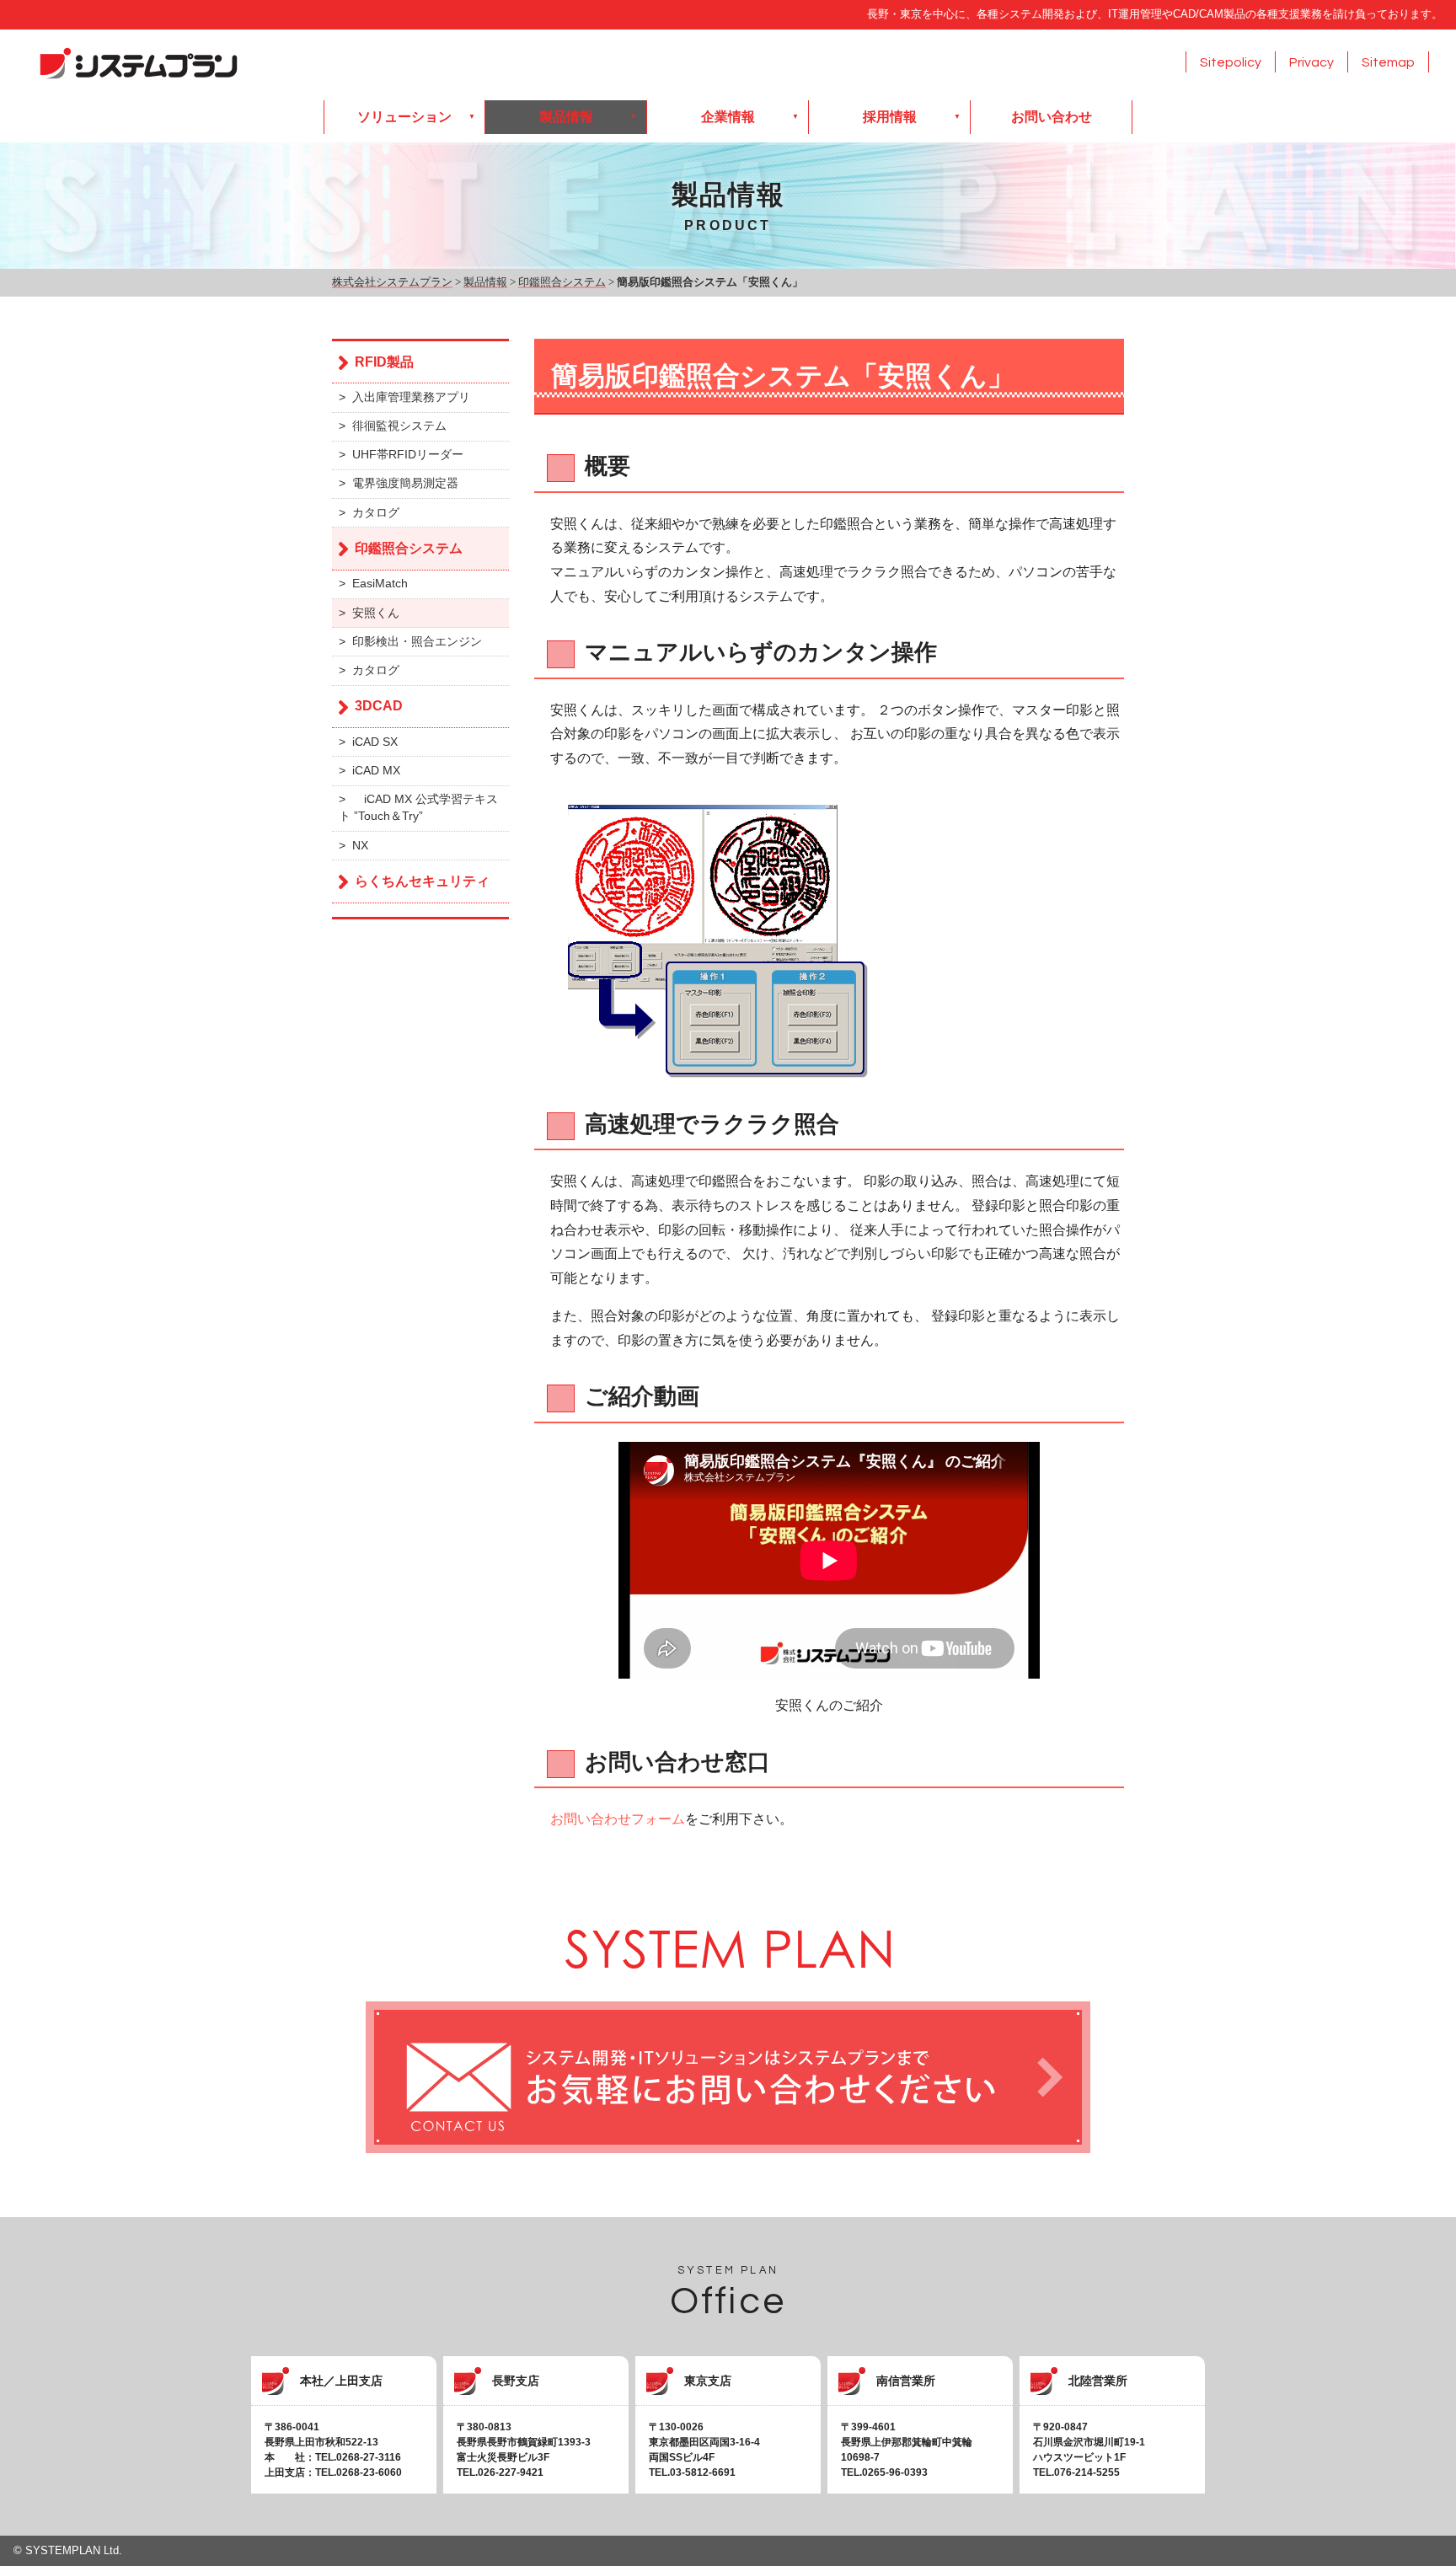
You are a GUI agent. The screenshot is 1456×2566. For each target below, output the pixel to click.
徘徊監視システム (399, 426)
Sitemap (1388, 62)
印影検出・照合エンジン (417, 642)
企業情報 (728, 117)
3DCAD (379, 706)
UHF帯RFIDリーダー (408, 455)
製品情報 (566, 117)
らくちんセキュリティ (422, 881)
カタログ (376, 513)
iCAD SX (375, 742)
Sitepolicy (1231, 62)
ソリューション (404, 117)
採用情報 (890, 117)
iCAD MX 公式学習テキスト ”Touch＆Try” (418, 808)
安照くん (376, 613)
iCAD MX (376, 771)
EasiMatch (380, 584)
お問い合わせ (1052, 117)
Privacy (1311, 62)
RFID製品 (384, 362)
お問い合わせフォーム (618, 1819)
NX (360, 846)
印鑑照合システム (409, 548)
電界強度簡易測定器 (405, 483)
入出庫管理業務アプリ (411, 397)
